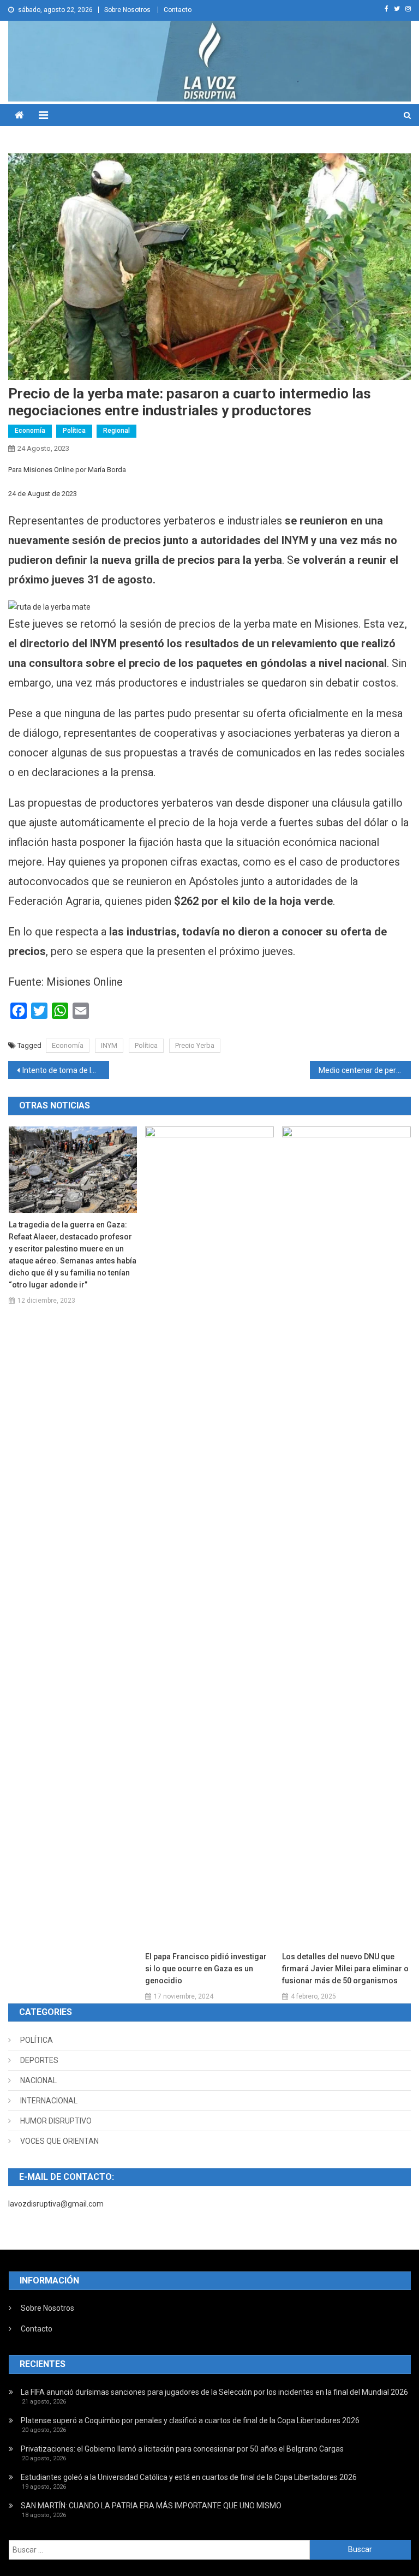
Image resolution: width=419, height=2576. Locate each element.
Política (74, 431)
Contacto (178, 10)
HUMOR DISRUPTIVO (56, 2121)
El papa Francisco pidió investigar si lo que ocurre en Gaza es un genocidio (206, 1969)
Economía (30, 431)
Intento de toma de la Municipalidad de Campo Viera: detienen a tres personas (65, 1070)
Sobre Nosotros (127, 10)
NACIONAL (38, 2080)
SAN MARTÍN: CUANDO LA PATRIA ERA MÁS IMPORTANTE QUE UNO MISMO (151, 2506)
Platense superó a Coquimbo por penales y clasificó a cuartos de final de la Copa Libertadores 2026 (190, 2420)
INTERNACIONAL (49, 2101)
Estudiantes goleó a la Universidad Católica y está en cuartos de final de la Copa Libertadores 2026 (189, 2477)
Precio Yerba (195, 1045)
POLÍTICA (37, 2040)
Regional (116, 431)
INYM (109, 1045)
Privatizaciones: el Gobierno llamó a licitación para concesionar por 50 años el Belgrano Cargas (182, 2449)
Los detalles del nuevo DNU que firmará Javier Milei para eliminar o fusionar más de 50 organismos (345, 1969)
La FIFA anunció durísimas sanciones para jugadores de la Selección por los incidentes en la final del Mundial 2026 (214, 2392)
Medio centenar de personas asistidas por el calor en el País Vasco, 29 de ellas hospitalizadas (364, 1070)
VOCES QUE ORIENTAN (59, 2141)
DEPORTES (39, 2060)
